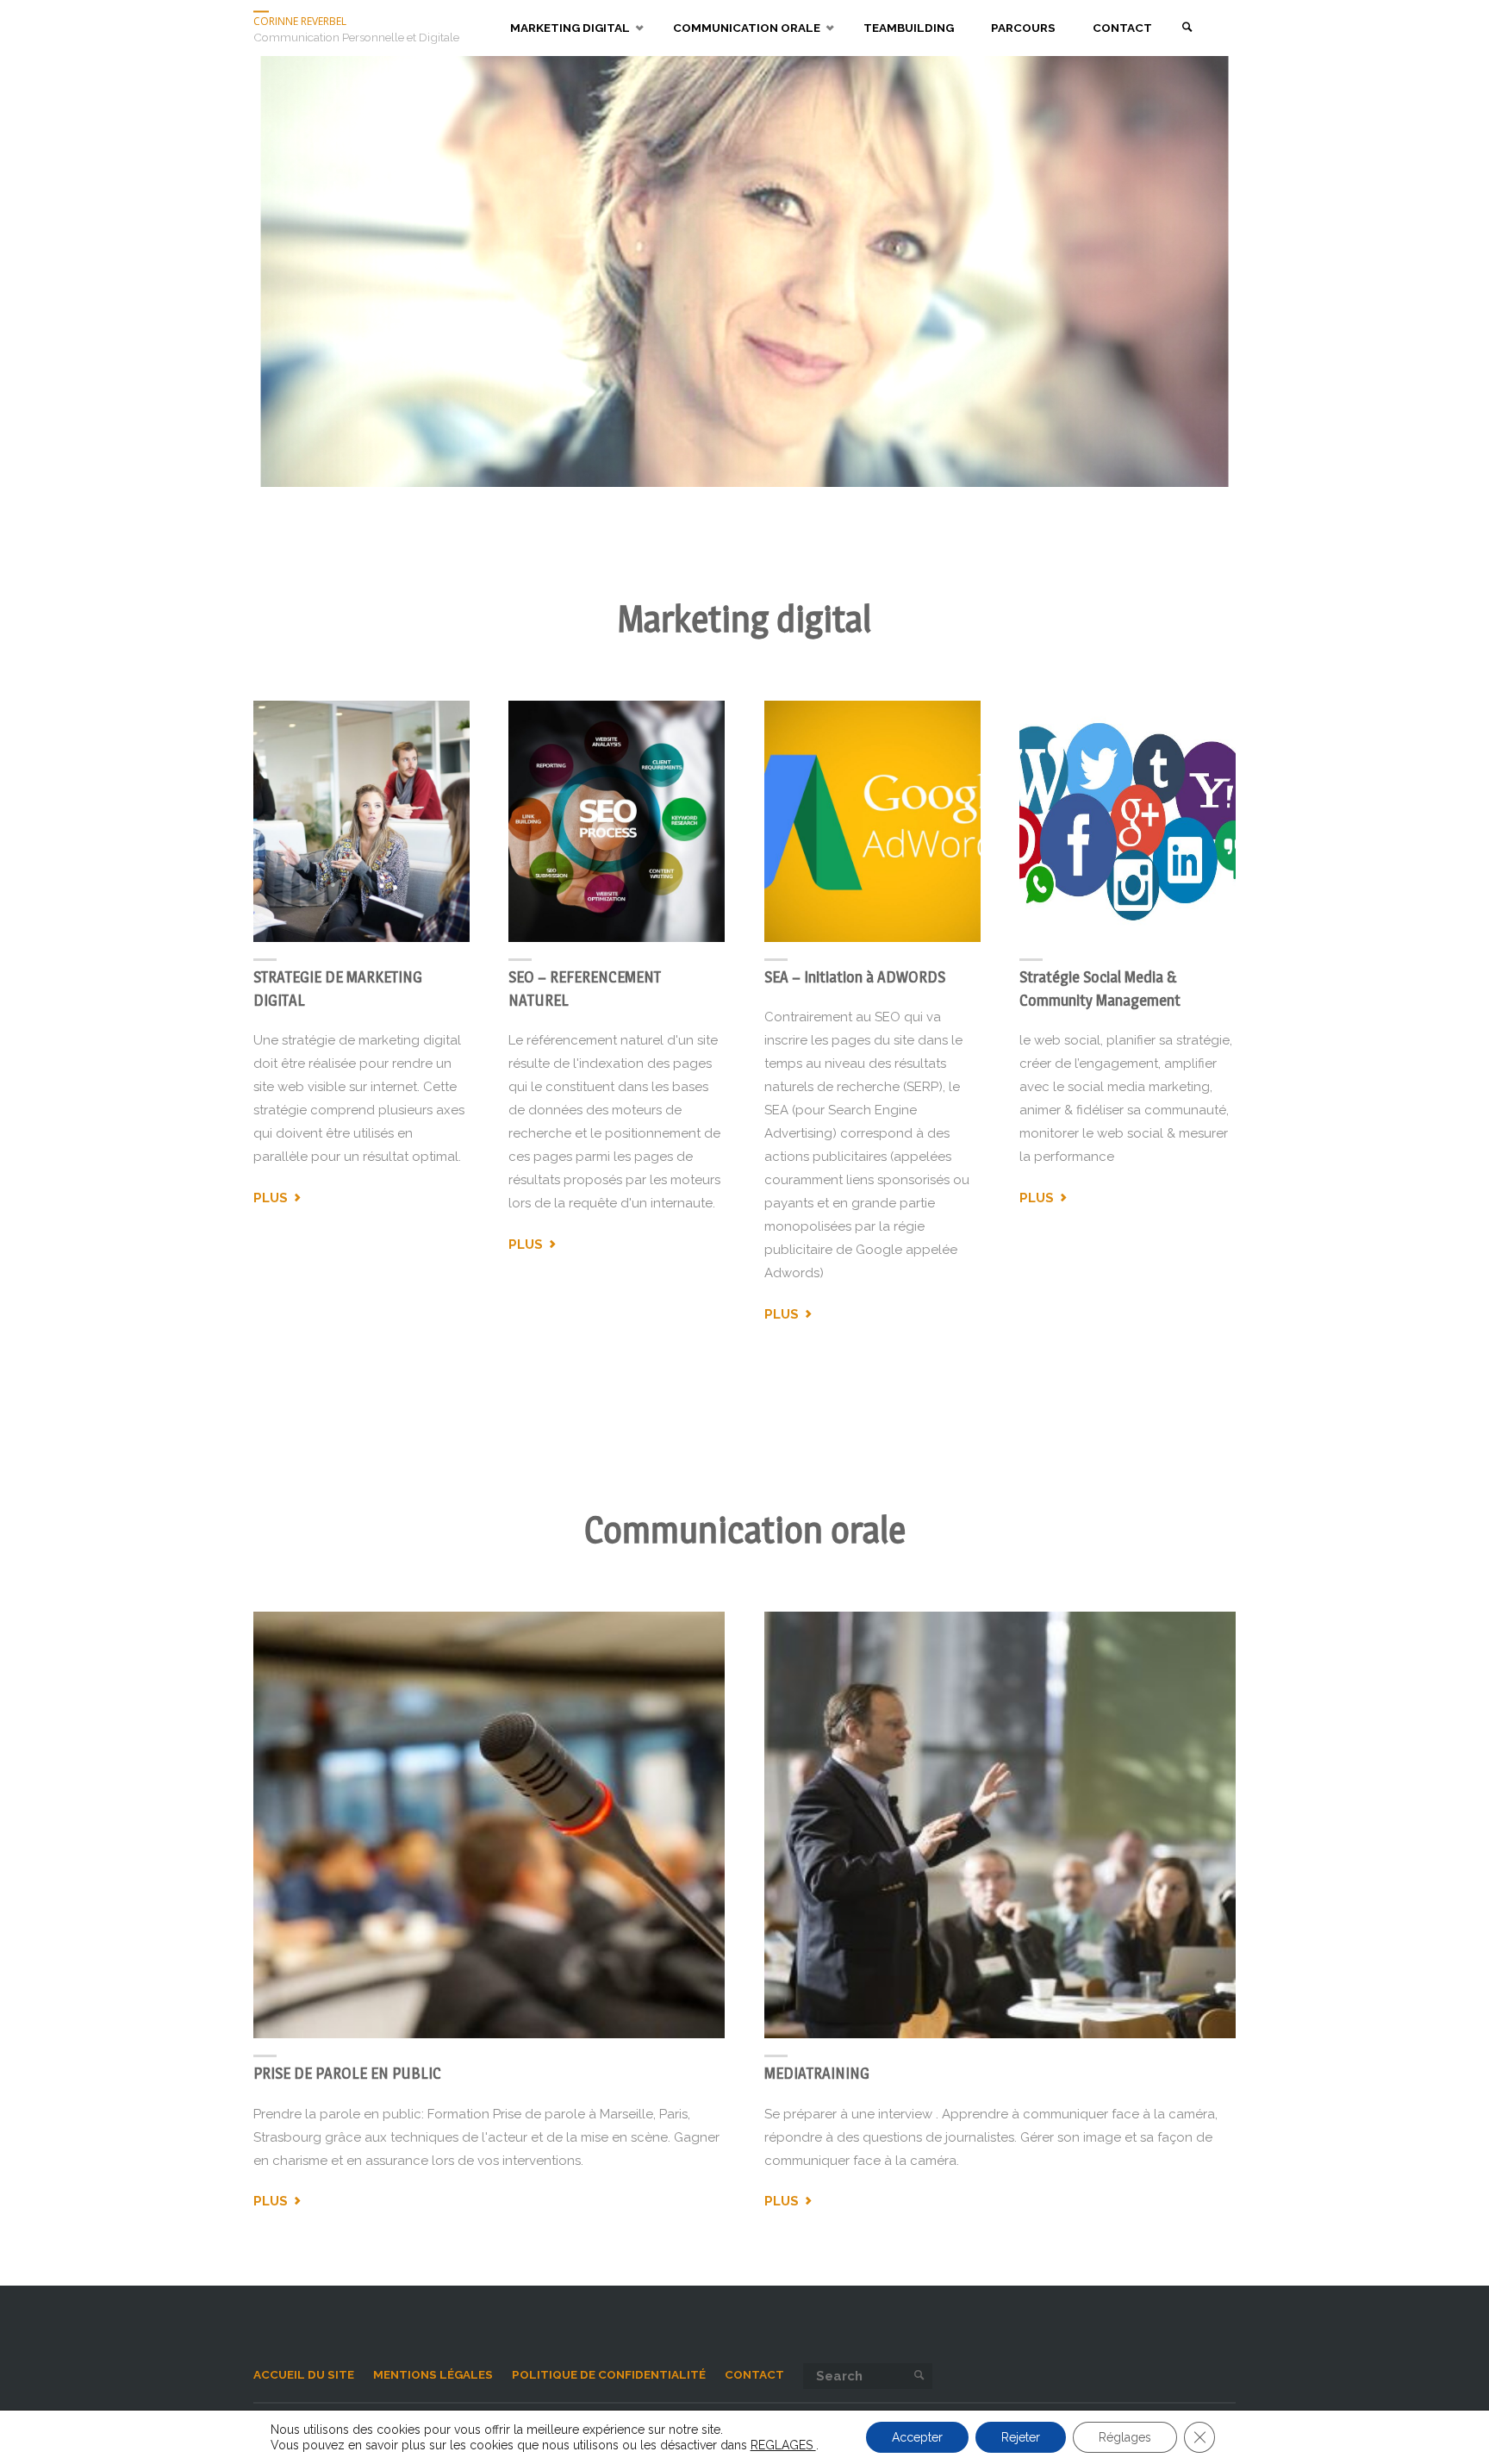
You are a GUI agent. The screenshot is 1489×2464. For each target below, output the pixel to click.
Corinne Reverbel (300, 21)
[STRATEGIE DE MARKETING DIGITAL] (361, 821)
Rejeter (1021, 2437)
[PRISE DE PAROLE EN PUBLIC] (489, 1825)
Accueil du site (304, 2374)
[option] (744, 271)
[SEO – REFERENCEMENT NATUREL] (617, 821)
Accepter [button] (917, 2437)
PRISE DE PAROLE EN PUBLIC (347, 2073)
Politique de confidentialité (609, 2374)
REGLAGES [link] (783, 2445)
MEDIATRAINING (817, 2073)
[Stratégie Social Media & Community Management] (1128, 821)
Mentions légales (433, 2374)
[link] (1187, 28)
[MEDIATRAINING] (1000, 1825)
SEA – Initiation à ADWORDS (855, 977)
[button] (52, 271)
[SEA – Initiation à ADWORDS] (872, 821)
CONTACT (754, 2374)
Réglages (1125, 2437)
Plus (279, 1199)
